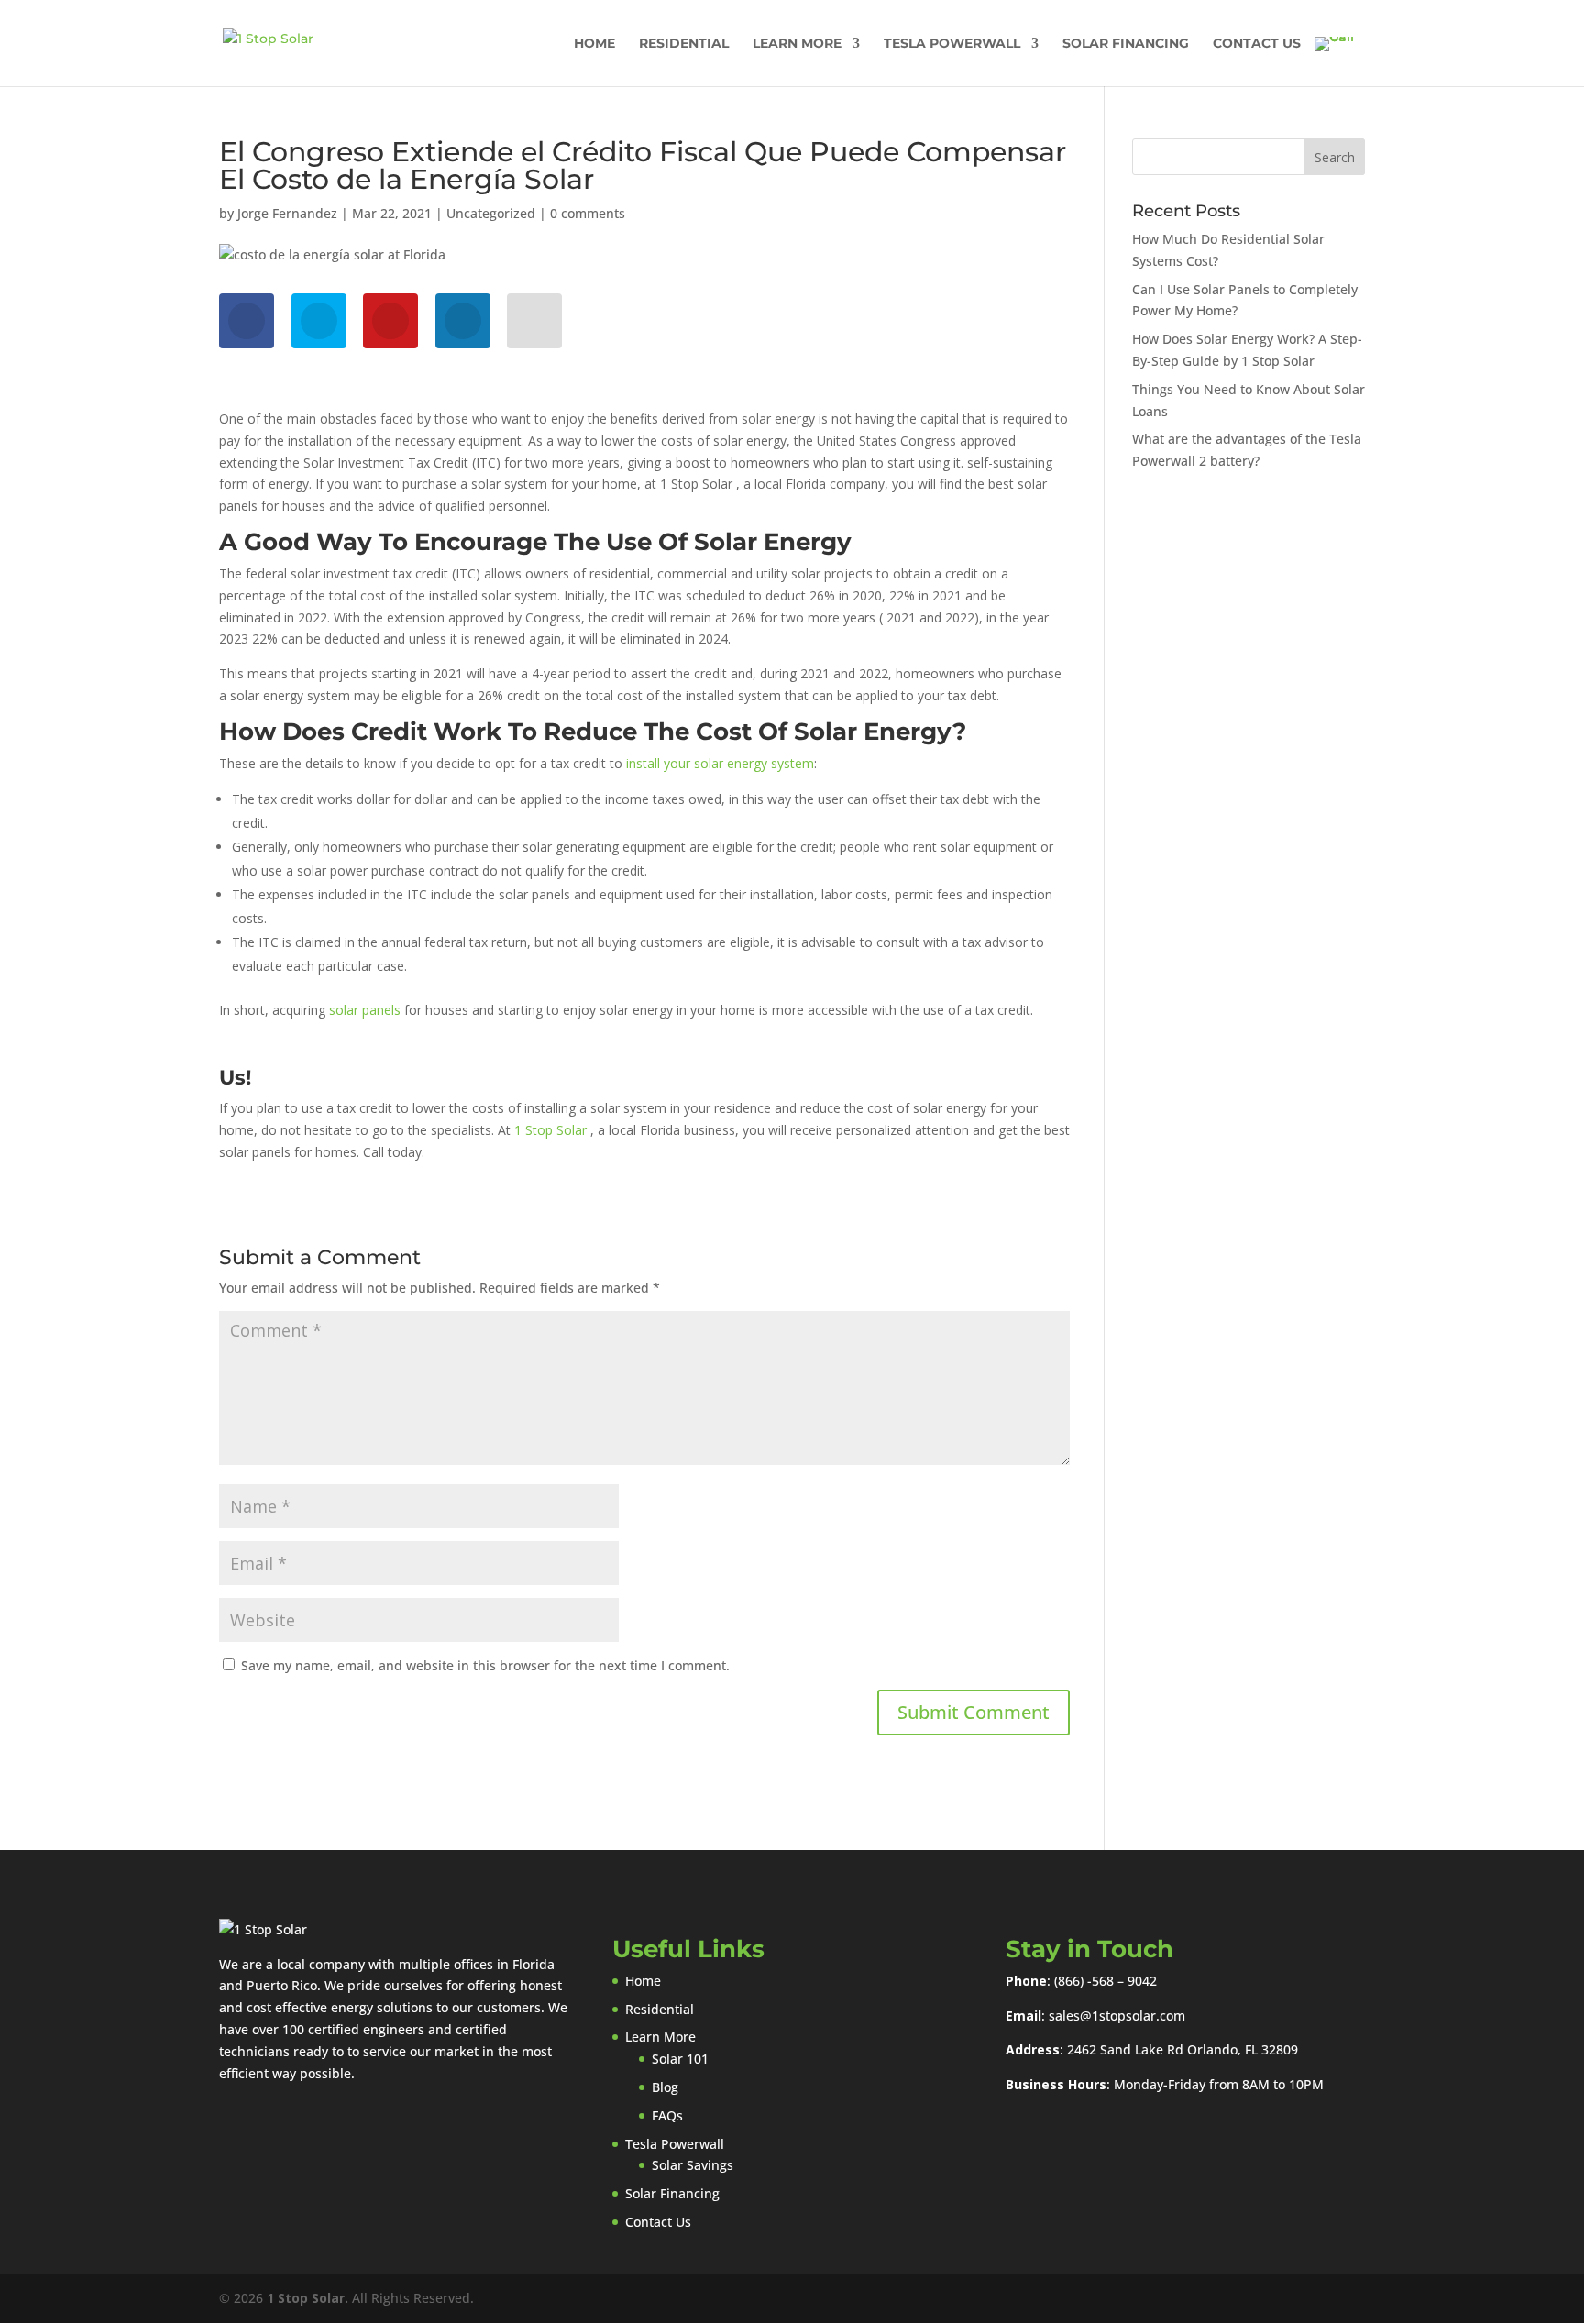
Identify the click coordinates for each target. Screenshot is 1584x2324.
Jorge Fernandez (287, 213)
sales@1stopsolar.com (1117, 2016)
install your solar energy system (720, 763)
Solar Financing (1126, 44)
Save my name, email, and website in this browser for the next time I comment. (485, 1665)
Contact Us (1257, 44)
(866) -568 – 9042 (1105, 1981)
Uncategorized (491, 213)
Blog (665, 2087)
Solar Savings (693, 2165)
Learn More (797, 44)
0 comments (588, 213)
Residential (684, 44)
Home (594, 44)
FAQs (667, 2115)
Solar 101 (680, 2059)
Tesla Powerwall (952, 44)
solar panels (365, 1010)
